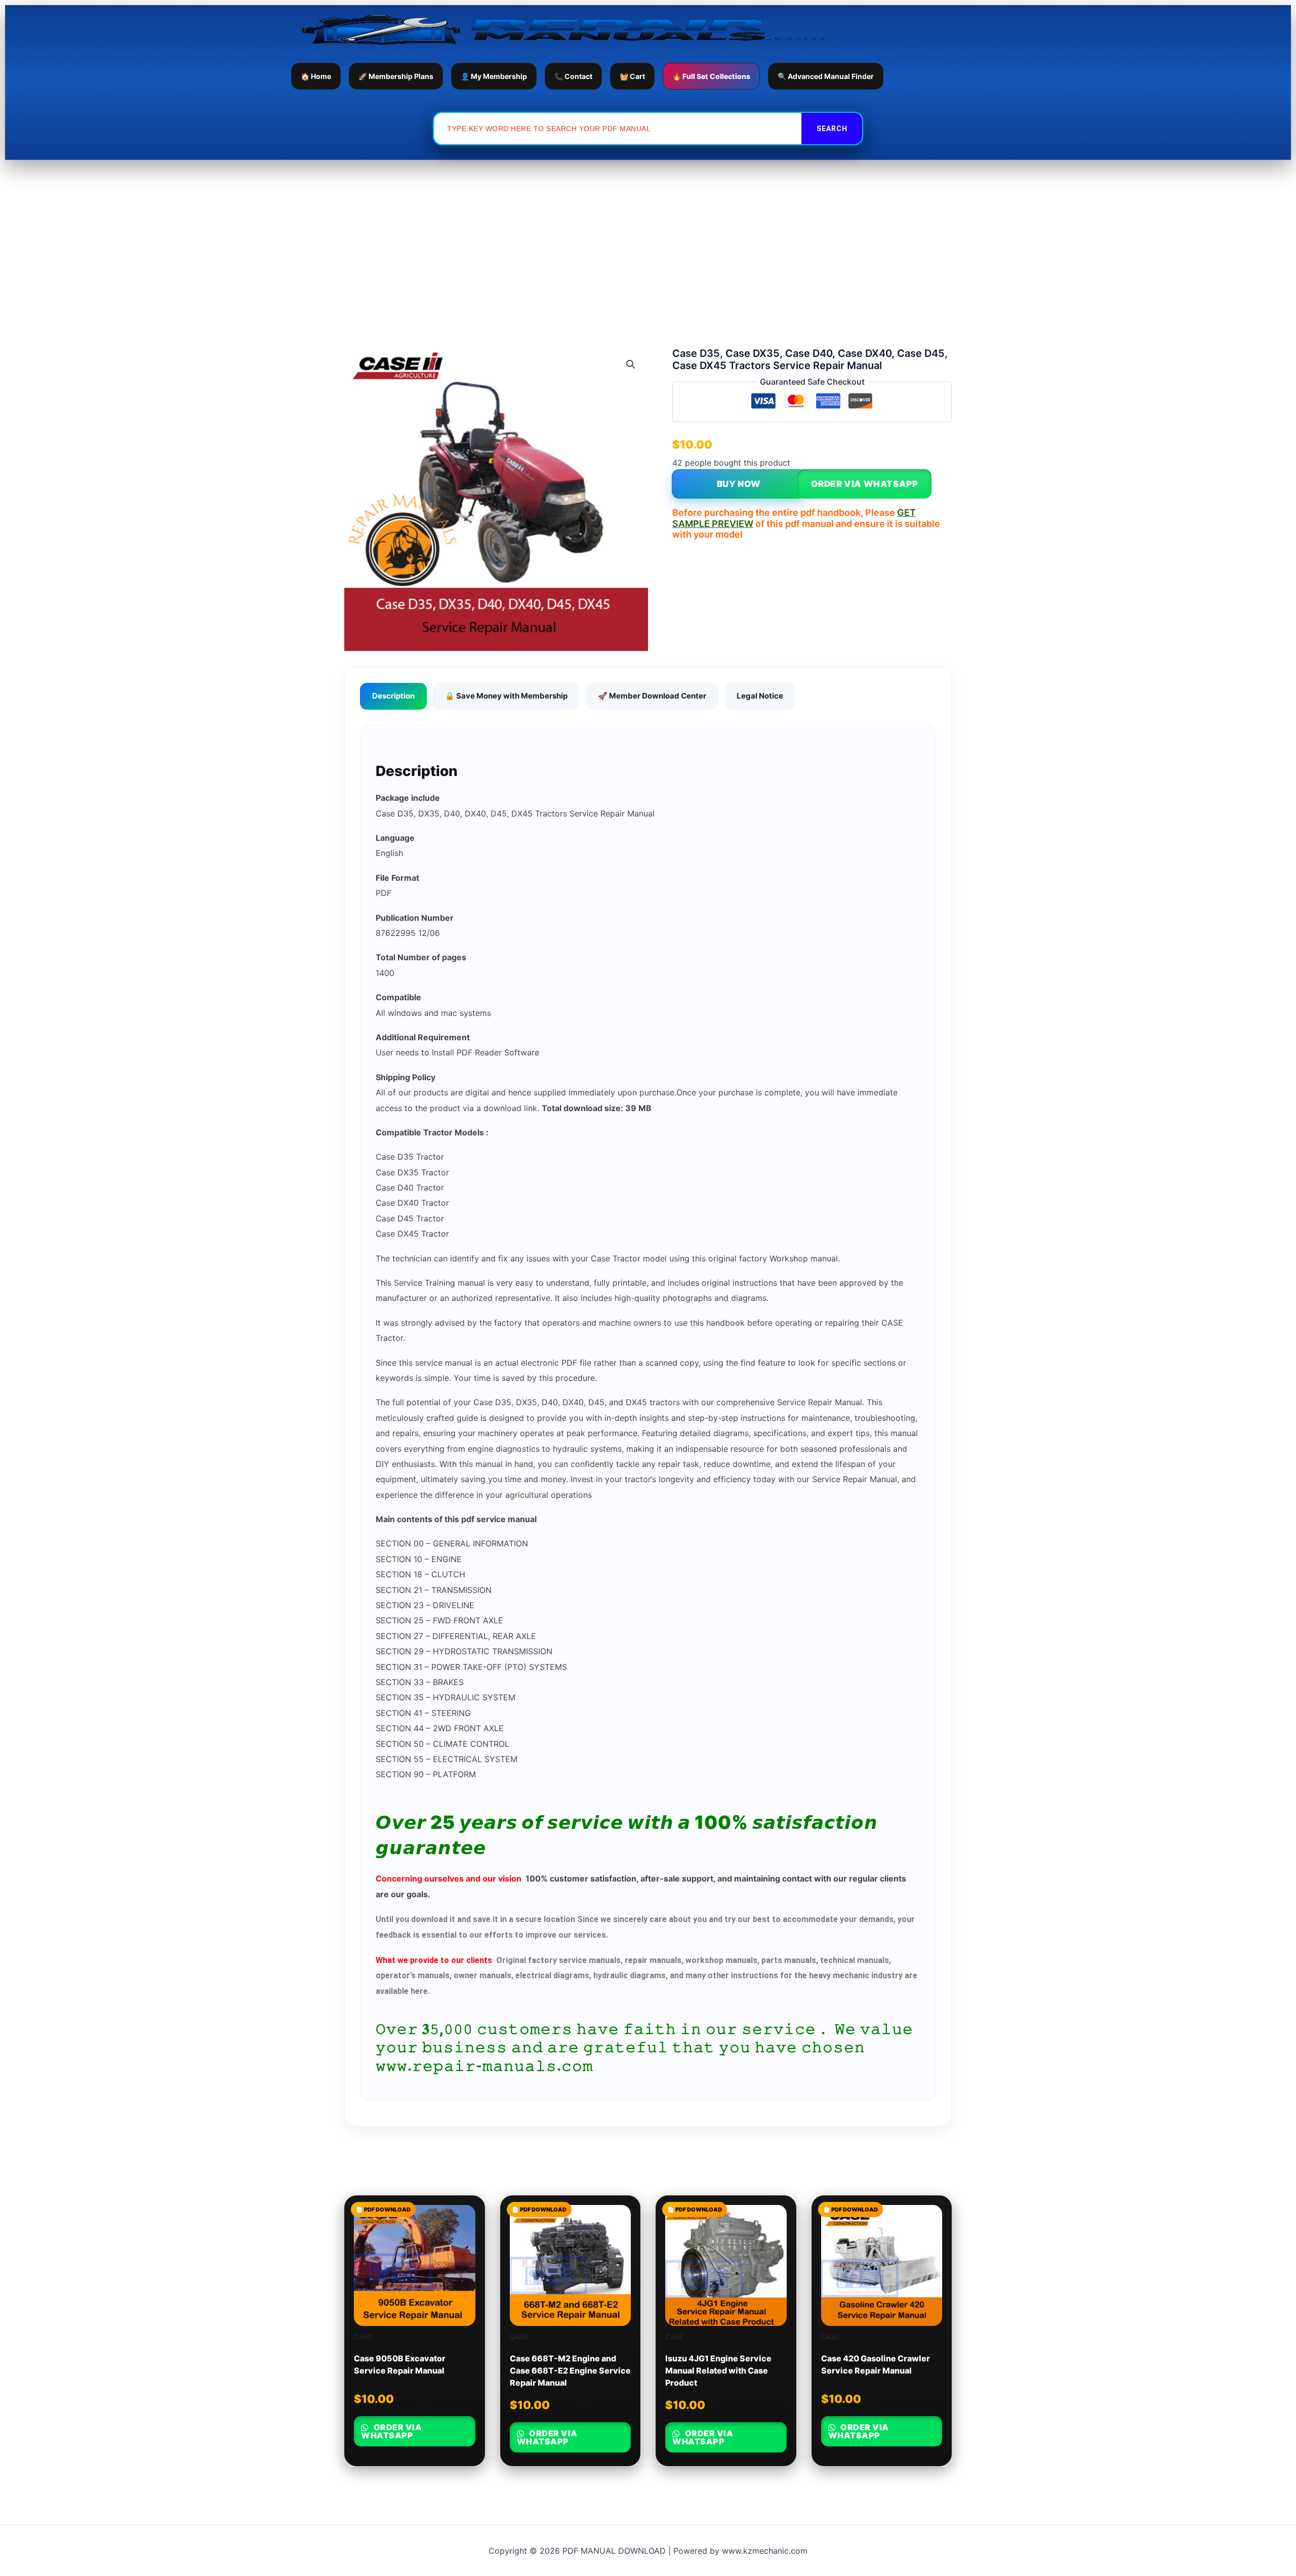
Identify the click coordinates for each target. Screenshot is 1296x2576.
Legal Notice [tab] (760, 696)
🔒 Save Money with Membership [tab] (506, 696)
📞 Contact (573, 76)
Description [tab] (393, 696)
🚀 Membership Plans (396, 76)
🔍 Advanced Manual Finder (826, 76)
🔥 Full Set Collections (711, 76)
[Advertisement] (648, 236)
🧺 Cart (632, 76)
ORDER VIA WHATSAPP (865, 484)
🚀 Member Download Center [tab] (652, 696)
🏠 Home (316, 76)
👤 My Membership (494, 76)
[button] (631, 364)
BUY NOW (739, 484)
